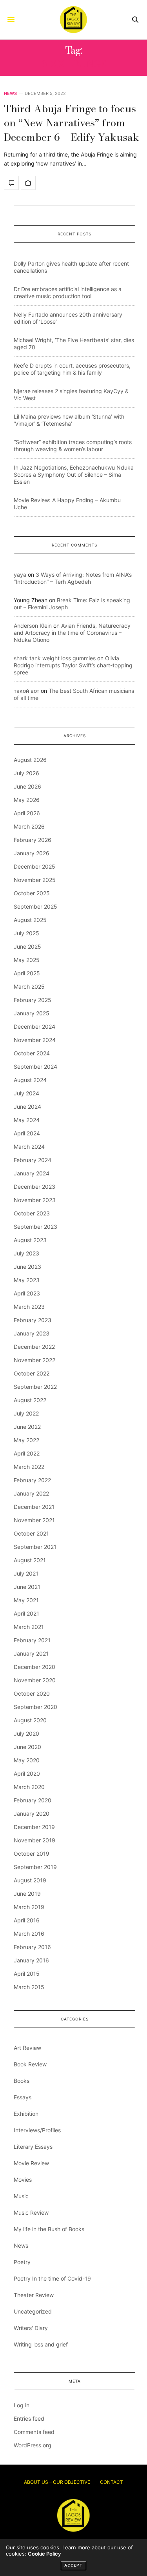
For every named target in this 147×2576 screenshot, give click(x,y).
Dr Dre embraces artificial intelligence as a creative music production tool (68, 292)
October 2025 (32, 893)
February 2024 (33, 1160)
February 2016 (32, 1947)
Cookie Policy (44, 2554)
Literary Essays (33, 2147)
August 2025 (30, 920)
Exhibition (26, 2114)
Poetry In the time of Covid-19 (52, 2278)
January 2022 (31, 1493)
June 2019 (27, 1894)
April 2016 (27, 1920)
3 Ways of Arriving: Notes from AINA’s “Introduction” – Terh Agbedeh (73, 578)
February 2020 (33, 1800)
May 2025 (27, 960)
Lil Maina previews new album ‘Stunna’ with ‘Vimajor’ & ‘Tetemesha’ (69, 420)
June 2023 (27, 1267)
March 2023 (29, 1307)
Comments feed (34, 2432)
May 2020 (27, 1760)
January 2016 (31, 1960)
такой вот (26, 691)
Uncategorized (33, 2311)
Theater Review (34, 2295)
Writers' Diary (31, 2328)
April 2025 (27, 973)
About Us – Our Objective (57, 2482)
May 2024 (27, 1120)
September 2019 (35, 1867)
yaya (20, 575)
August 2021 (30, 1560)
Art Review (27, 2048)
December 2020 (34, 1667)
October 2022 (32, 1373)
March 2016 (29, 1934)
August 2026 (30, 760)
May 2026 (27, 800)
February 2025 (33, 1000)
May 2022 (26, 1440)
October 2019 (32, 1854)
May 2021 (26, 1600)
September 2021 (35, 1547)
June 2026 (27, 786)
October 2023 (32, 1213)
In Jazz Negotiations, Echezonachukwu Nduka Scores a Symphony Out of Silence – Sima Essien (74, 475)
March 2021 (29, 1627)
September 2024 (35, 1067)
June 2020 (27, 1747)
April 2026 (27, 813)
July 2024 (26, 1093)
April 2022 (27, 1453)
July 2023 (26, 1253)
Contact (112, 2482)
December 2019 (34, 1827)
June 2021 (27, 1587)
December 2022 (34, 1347)
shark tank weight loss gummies (55, 658)
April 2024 (27, 1133)
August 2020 (30, 1720)
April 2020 (27, 1774)
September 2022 (35, 1387)
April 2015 (27, 1974)
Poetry (22, 2262)
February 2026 (33, 840)
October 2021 (31, 1533)
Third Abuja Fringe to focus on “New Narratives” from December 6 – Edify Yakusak (72, 123)
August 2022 (30, 1400)
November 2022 (34, 1360)
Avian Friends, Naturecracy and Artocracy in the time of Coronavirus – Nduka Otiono (72, 633)
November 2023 (35, 1200)
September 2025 (35, 906)
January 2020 (32, 1814)
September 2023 (35, 1227)
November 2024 (35, 1040)
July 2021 (26, 1573)
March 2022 (29, 1467)
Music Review (31, 2213)
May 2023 (27, 1280)
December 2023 (34, 1187)
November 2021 (34, 1520)
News (10, 94)
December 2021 (34, 1507)
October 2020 (32, 1693)
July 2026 (26, 773)
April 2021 (26, 1613)
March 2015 (29, 1987)
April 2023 (27, 1293)
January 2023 (32, 1333)
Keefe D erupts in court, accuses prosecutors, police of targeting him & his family (72, 369)
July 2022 (26, 1413)
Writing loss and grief (41, 2344)
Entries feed (29, 2418)
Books (22, 2081)
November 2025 (35, 880)
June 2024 (27, 1107)
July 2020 (26, 1733)
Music (21, 2196)
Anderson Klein (33, 626)
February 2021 (32, 1640)
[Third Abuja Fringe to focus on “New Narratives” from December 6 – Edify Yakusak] (11, 183)
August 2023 (30, 1240)
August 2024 (30, 1080)
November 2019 (34, 1840)
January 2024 (32, 1173)
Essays (23, 2097)
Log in (22, 2405)
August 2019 (30, 1880)
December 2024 (34, 1027)
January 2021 (31, 1653)
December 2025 (34, 866)
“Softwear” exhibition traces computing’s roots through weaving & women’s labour (73, 445)
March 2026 (29, 826)
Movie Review (31, 2163)
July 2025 (26, 933)
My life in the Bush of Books (49, 2229)
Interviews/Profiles (37, 2130)
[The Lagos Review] (73, 20)
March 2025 (29, 986)
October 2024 (32, 1053)
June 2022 (27, 1427)
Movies (23, 2180)
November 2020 (35, 1680)
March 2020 (29, 1787)
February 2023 (33, 1320)
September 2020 (35, 1707)
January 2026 (32, 853)
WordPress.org (33, 2445)
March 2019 (29, 1907)
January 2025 (32, 1013)
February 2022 (32, 1480)
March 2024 (29, 1147)
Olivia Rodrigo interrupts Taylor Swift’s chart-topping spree (73, 665)
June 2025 (27, 946)
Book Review (30, 2064)
